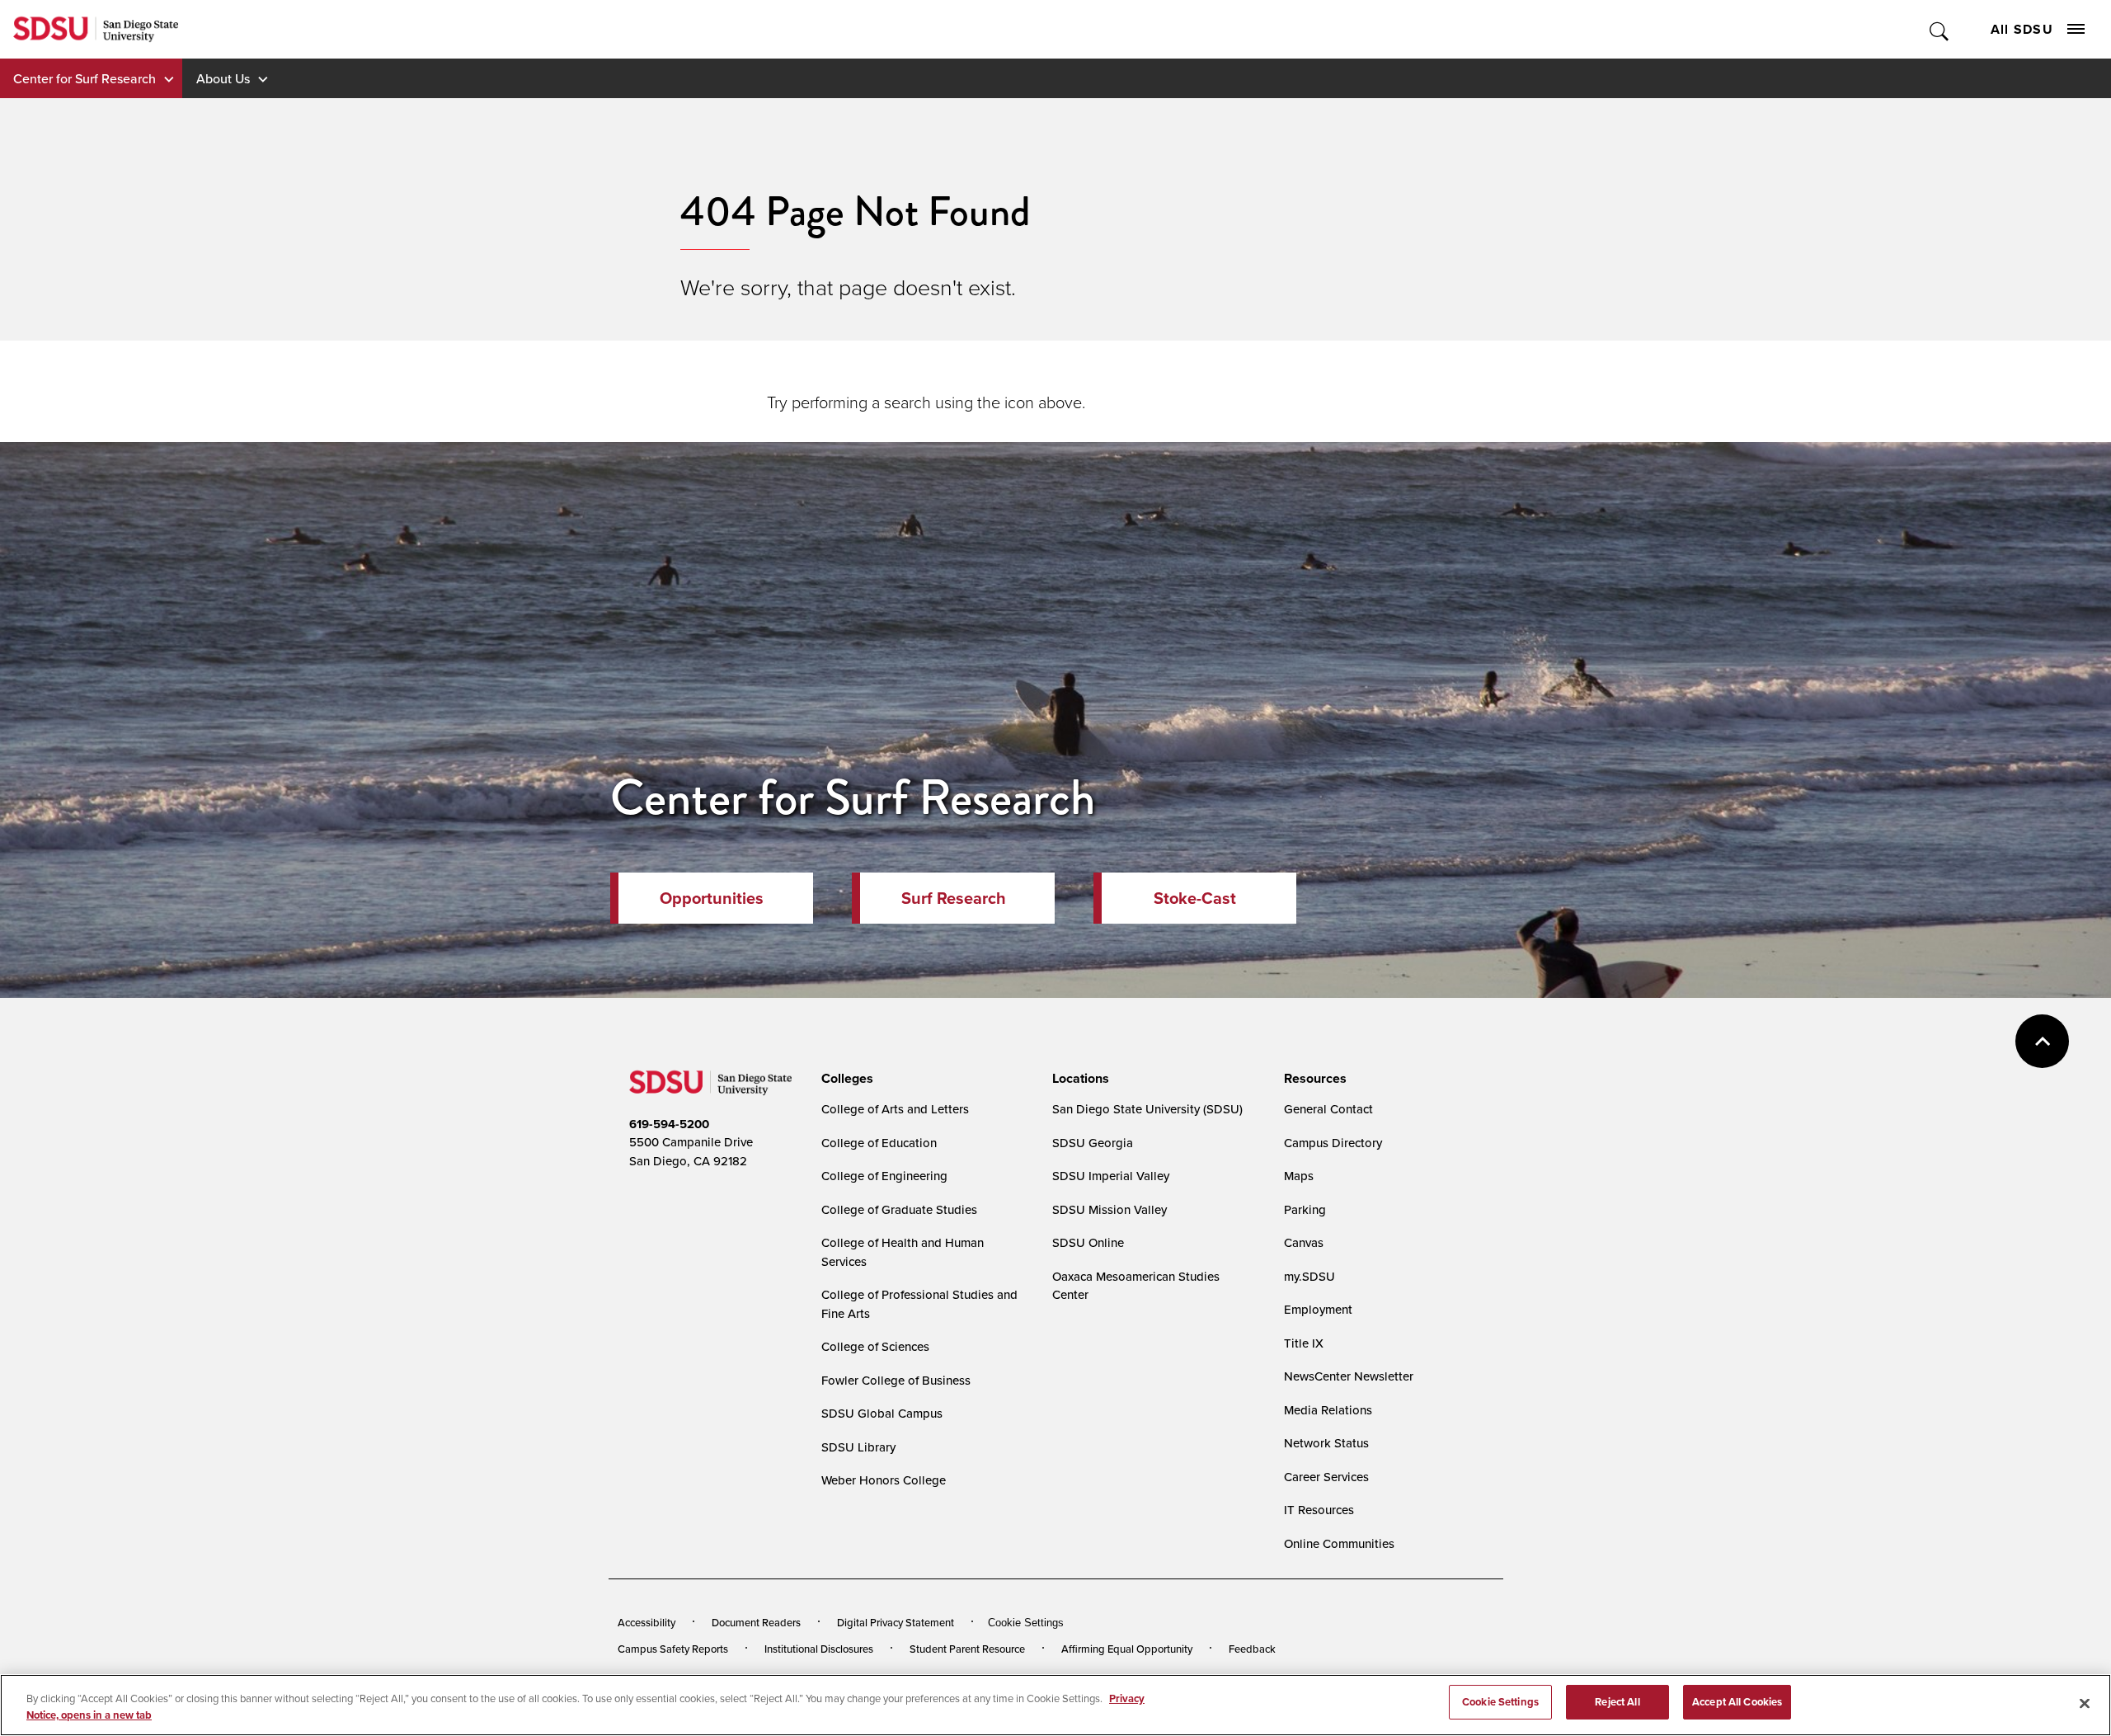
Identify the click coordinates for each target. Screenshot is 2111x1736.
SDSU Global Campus (882, 1413)
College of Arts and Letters (895, 1109)
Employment (1318, 1309)
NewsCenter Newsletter (1349, 1376)
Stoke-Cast (1195, 898)
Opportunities (712, 898)
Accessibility (646, 1622)
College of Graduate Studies (899, 1209)
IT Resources (1319, 1510)
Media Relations (1328, 1410)
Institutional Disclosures (819, 1649)
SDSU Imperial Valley (1111, 1176)
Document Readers (756, 1622)
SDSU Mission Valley (1110, 1209)
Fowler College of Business (896, 1380)
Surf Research (954, 898)
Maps (1299, 1176)
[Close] (2085, 1703)
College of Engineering (884, 1176)
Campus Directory (1333, 1143)
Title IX (1304, 1343)
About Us (223, 78)
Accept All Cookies (1737, 1702)
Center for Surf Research (85, 78)
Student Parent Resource (967, 1649)
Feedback (1252, 1649)
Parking (1305, 1209)
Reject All (1617, 1702)
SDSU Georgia (1093, 1143)
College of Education (879, 1143)
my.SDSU (1309, 1276)
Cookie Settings (1026, 1623)
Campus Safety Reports (673, 1649)
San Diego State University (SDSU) (1147, 1109)
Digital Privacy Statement (896, 1622)
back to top (2042, 1041)
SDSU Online (1088, 1242)
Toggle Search (1940, 29)
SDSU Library (858, 1447)
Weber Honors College (884, 1480)
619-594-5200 (669, 1124)
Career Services (1326, 1477)
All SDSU (2022, 29)
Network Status (1326, 1443)
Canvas (1304, 1242)
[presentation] (845, 1079)
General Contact (1328, 1109)
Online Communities (1339, 1543)
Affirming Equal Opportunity (1127, 1649)
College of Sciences (875, 1346)
